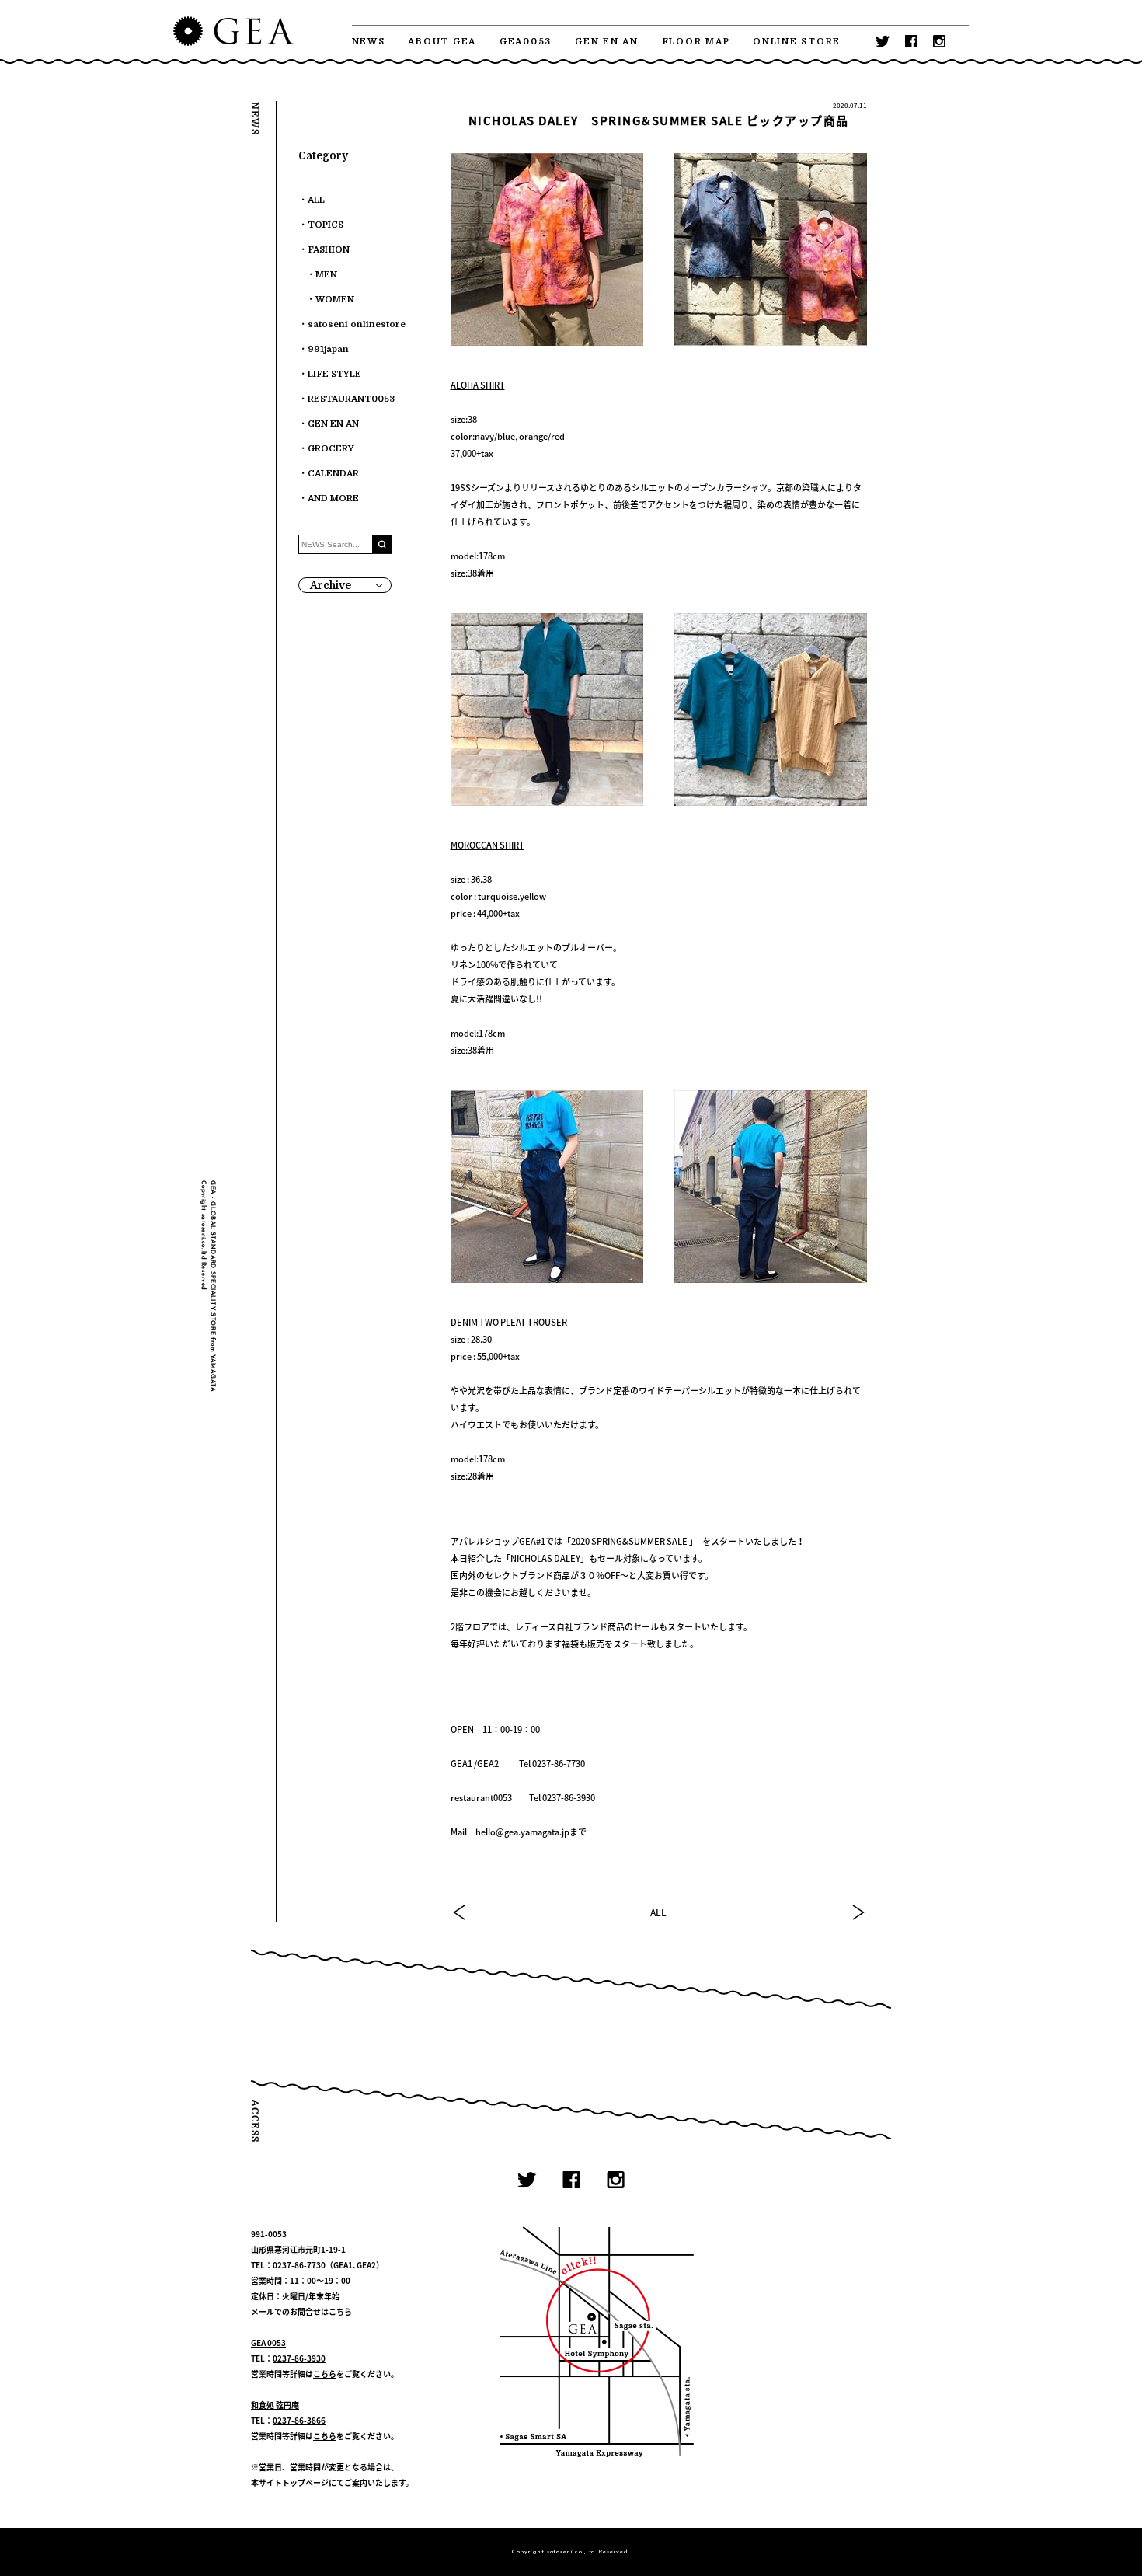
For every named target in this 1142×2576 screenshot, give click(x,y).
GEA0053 (526, 42)
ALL (658, 1912)
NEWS (369, 42)
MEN (326, 275)
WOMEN (335, 300)
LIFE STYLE (334, 374)
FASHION (329, 250)
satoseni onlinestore (357, 324)
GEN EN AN (607, 42)
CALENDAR (333, 474)
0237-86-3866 (299, 2420)
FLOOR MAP (696, 42)
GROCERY (331, 449)
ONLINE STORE (797, 42)
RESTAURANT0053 (351, 399)
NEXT (858, 1912)
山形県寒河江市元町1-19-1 (298, 2249)
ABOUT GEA (442, 42)
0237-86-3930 (299, 2358)
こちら (340, 2311)
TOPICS (326, 225)
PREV (460, 1912)
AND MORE (333, 498)
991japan (328, 349)
